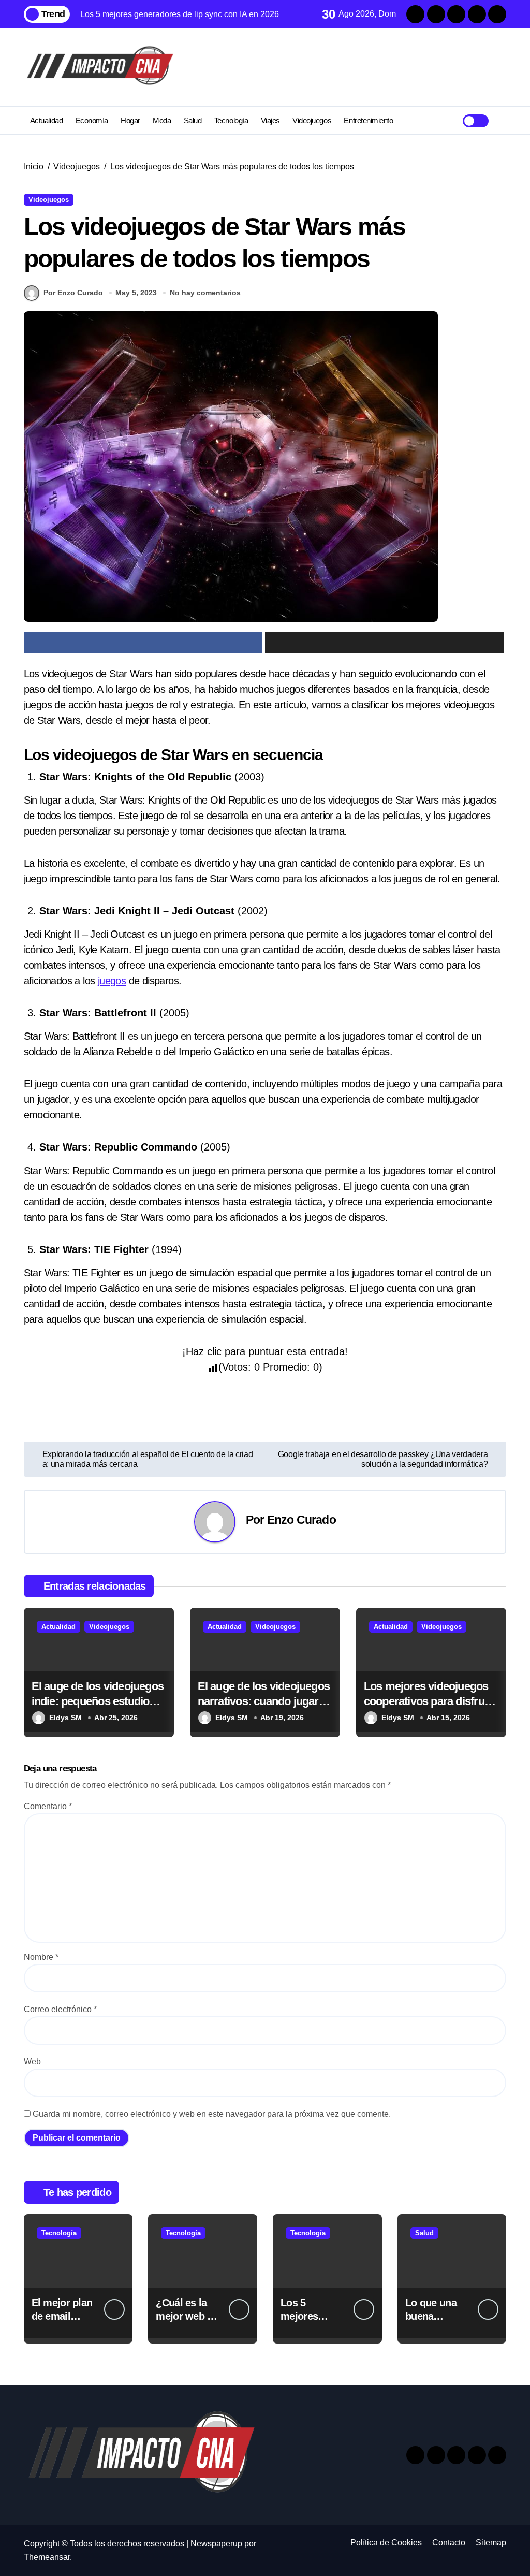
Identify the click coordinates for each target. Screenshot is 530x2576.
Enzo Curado (301, 1520)
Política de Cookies (386, 2543)
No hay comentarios (205, 293)
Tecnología (231, 120)
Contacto (449, 2543)
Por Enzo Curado (73, 293)
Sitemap (491, 2543)
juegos (112, 981)
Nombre (41, 1957)
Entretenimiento (368, 120)
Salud (193, 120)
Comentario (48, 1806)
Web (32, 2062)
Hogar (130, 120)
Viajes (270, 120)
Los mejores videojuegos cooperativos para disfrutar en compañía (431, 1701)
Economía (92, 120)
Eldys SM (65, 1718)
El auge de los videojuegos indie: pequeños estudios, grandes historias (98, 1701)
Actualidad (46, 120)
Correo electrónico (60, 2009)
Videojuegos (312, 120)
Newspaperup (216, 2544)
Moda (162, 120)
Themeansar (47, 2557)
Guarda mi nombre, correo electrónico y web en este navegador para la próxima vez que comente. (212, 2114)
